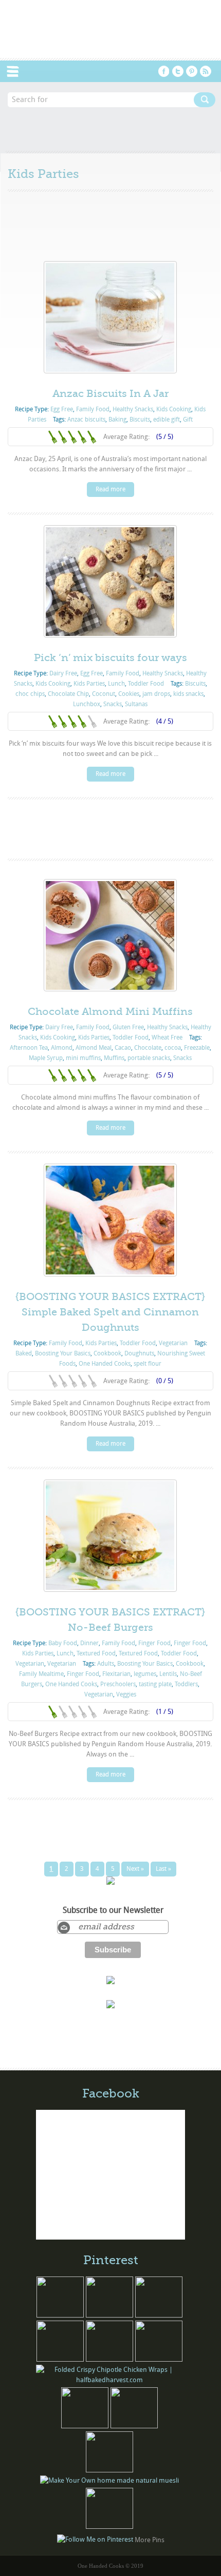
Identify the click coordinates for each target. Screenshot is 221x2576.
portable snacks (149, 1058)
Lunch (116, 684)
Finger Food (154, 1643)
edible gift (167, 420)
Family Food (93, 409)
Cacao (123, 1048)
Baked (24, 1353)
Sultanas (136, 704)
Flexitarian (116, 1674)
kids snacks (188, 694)
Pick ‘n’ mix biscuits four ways (110, 658)
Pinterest (192, 71)
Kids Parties (89, 684)
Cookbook (107, 1353)
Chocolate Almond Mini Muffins (110, 1012)
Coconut (104, 694)
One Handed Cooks (105, 1364)
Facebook (164, 71)
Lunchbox (87, 704)
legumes (145, 1674)
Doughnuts (139, 1353)
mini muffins (83, 1058)
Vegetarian (173, 1343)
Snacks (113, 704)
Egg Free (62, 409)
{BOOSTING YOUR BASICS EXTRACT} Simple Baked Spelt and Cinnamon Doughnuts (110, 1312)
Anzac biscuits (86, 420)
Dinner (89, 1643)
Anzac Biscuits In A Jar (110, 394)
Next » (135, 1869)
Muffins (114, 1058)
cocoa (173, 1048)
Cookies (129, 694)
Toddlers (186, 1684)
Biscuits (140, 420)
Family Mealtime (41, 1674)
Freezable (197, 1048)
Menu (18, 71)
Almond (62, 1048)
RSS (206, 71)
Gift (188, 420)
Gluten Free (128, 1027)
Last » (163, 1869)
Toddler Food (146, 684)
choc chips (30, 694)
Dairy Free (63, 673)
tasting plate (155, 1684)
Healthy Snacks (133, 409)
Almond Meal (94, 1048)
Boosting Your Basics (63, 1353)
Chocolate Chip (68, 694)
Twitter (178, 71)
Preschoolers (118, 1684)
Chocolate (148, 1048)
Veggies (126, 1694)
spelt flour (148, 1364)
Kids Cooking (174, 409)
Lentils (168, 1674)
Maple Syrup (46, 1058)
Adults (106, 1664)
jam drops (156, 694)
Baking (117, 420)
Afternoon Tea (29, 1048)
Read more (110, 489)
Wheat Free (167, 1037)
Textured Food (96, 1653)
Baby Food (63, 1643)
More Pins (150, 2539)
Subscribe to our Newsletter (113, 1910)
